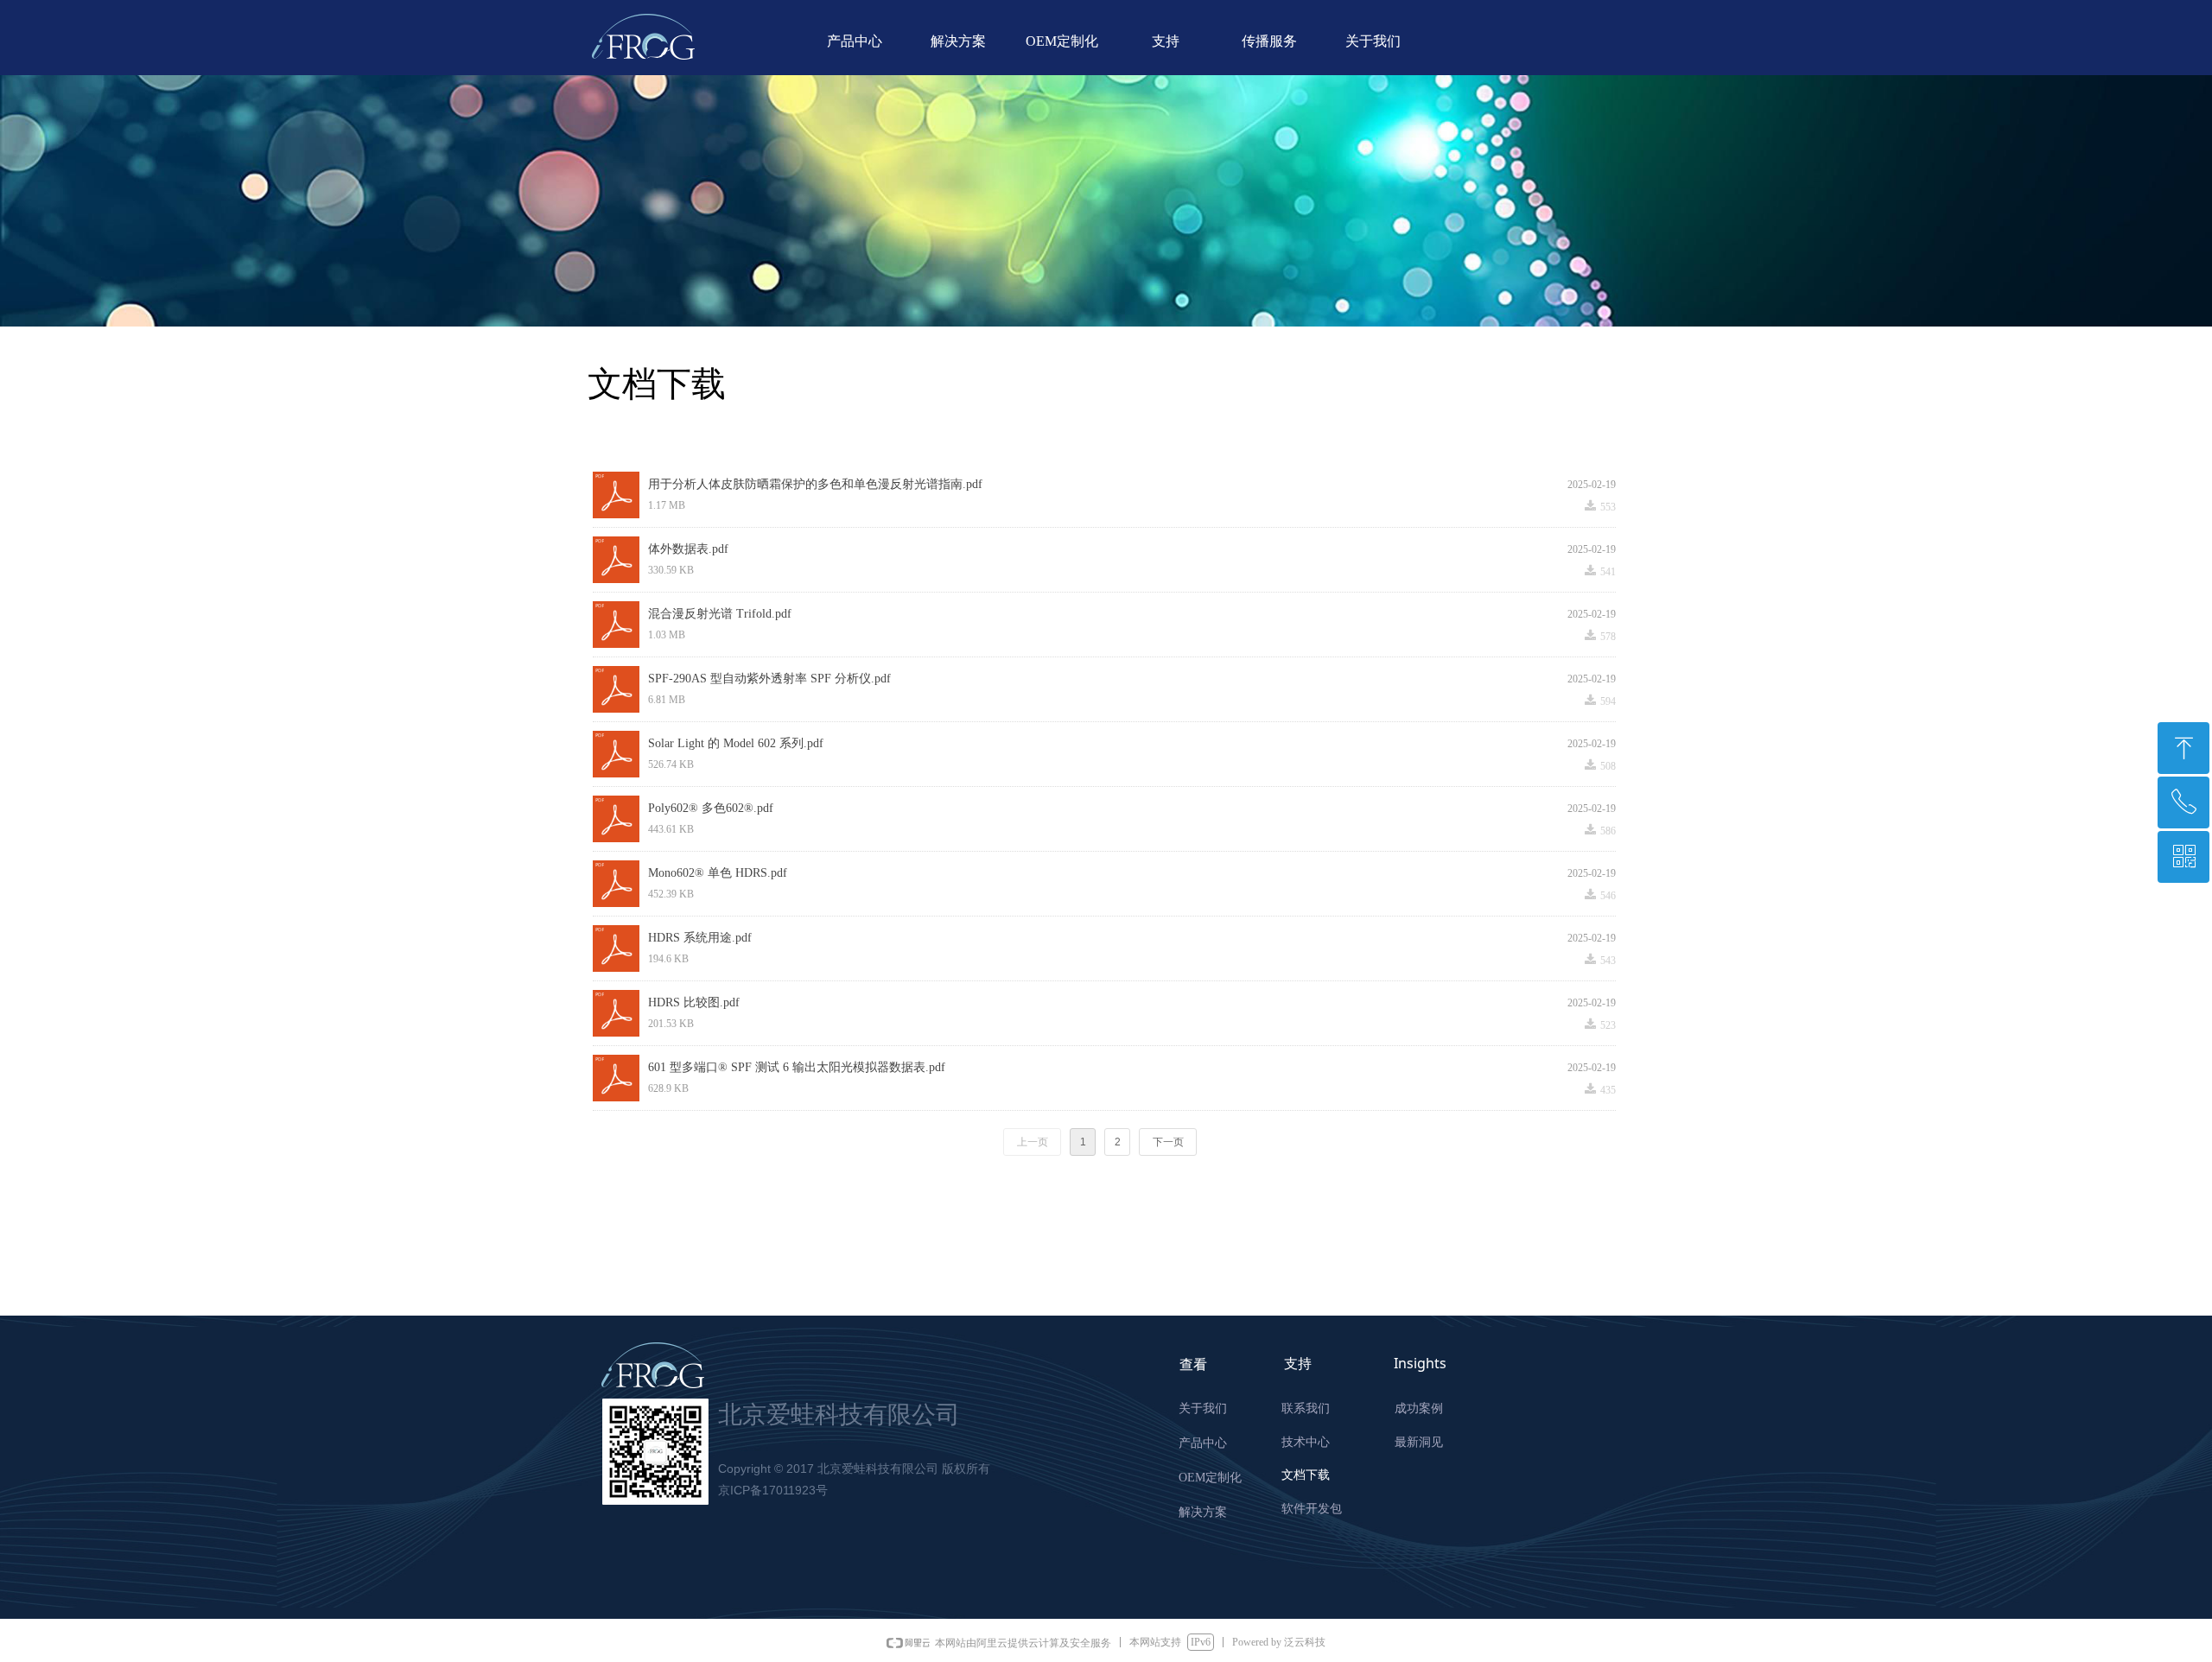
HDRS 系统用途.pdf (700, 938)
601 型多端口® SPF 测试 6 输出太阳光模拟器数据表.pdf (797, 1067)
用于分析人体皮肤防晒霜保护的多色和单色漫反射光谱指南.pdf (815, 484)
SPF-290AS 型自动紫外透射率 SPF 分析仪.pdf (769, 679)
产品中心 (855, 41)
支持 (1166, 41)
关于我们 (1373, 41)
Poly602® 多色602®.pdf (711, 808)
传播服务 (1269, 41)
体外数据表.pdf (688, 549)
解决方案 (958, 41)
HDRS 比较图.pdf (694, 1002)
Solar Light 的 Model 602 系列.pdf (736, 743)
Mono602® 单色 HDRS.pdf (718, 873)
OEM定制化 (1062, 41)
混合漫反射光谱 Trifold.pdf (720, 614)
